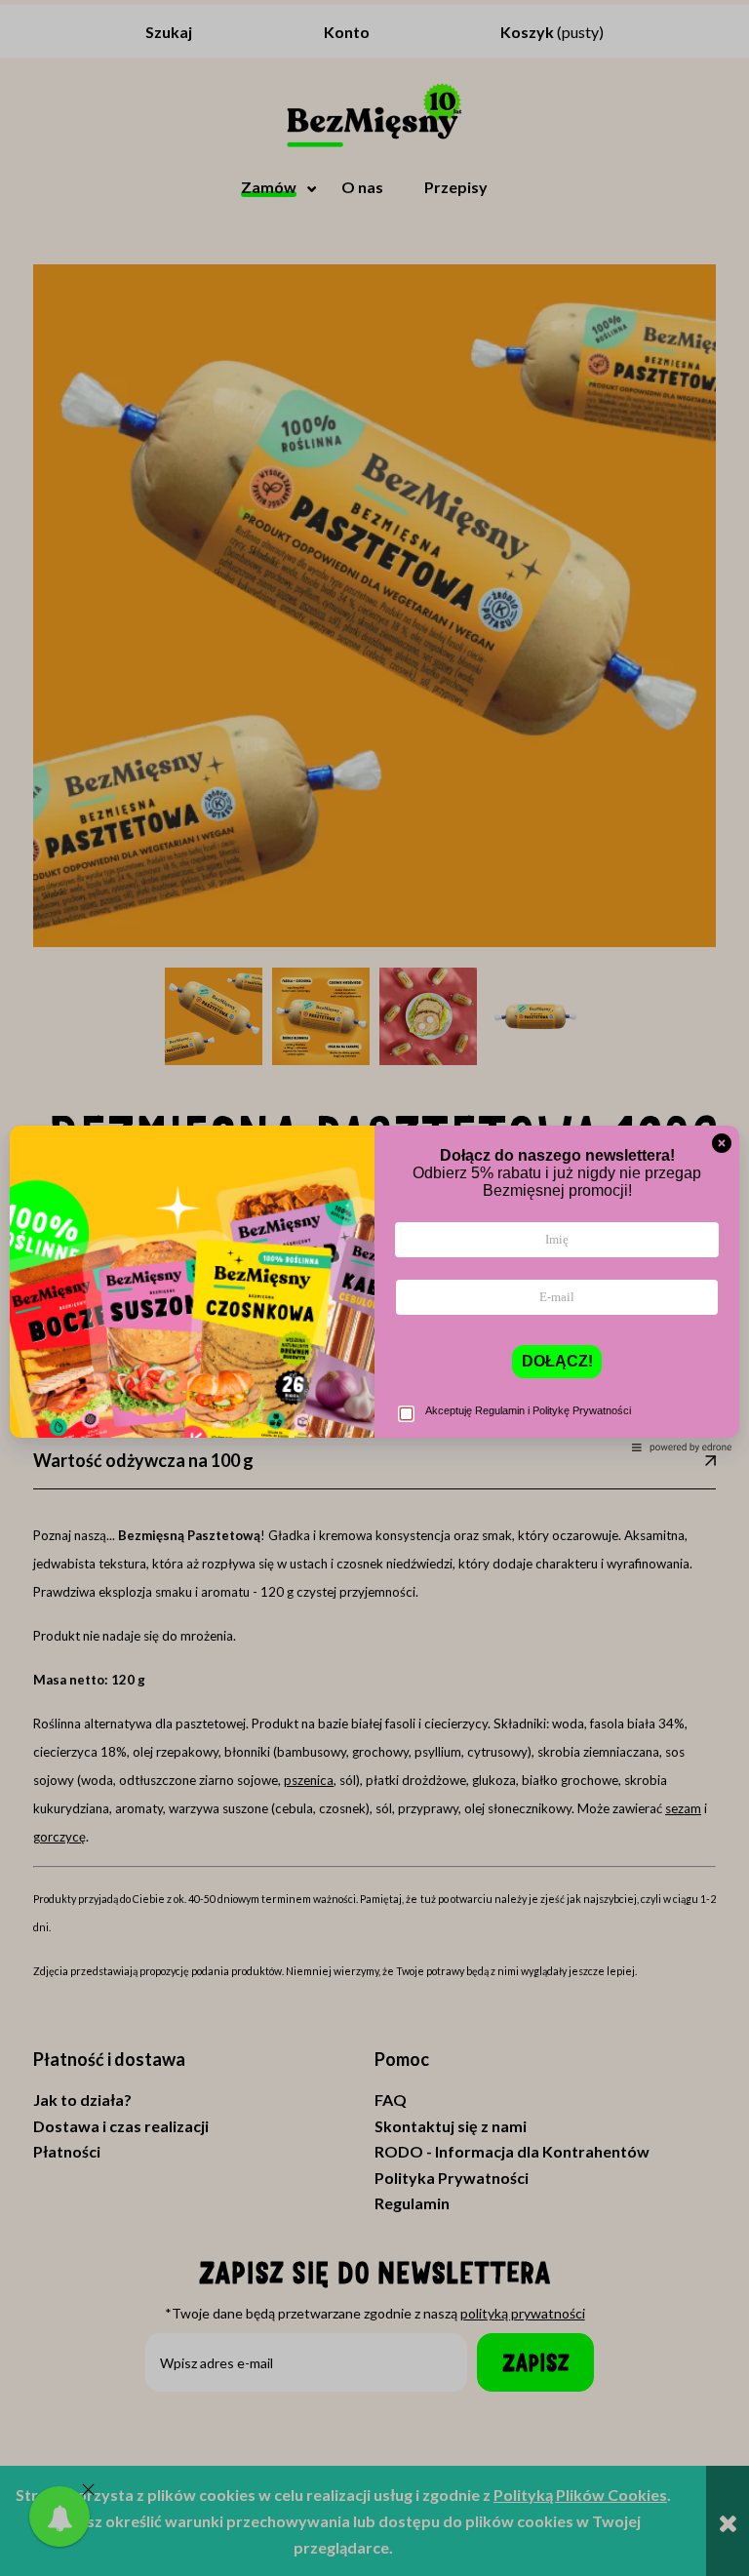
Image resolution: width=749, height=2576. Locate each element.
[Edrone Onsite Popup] (374, 1288)
